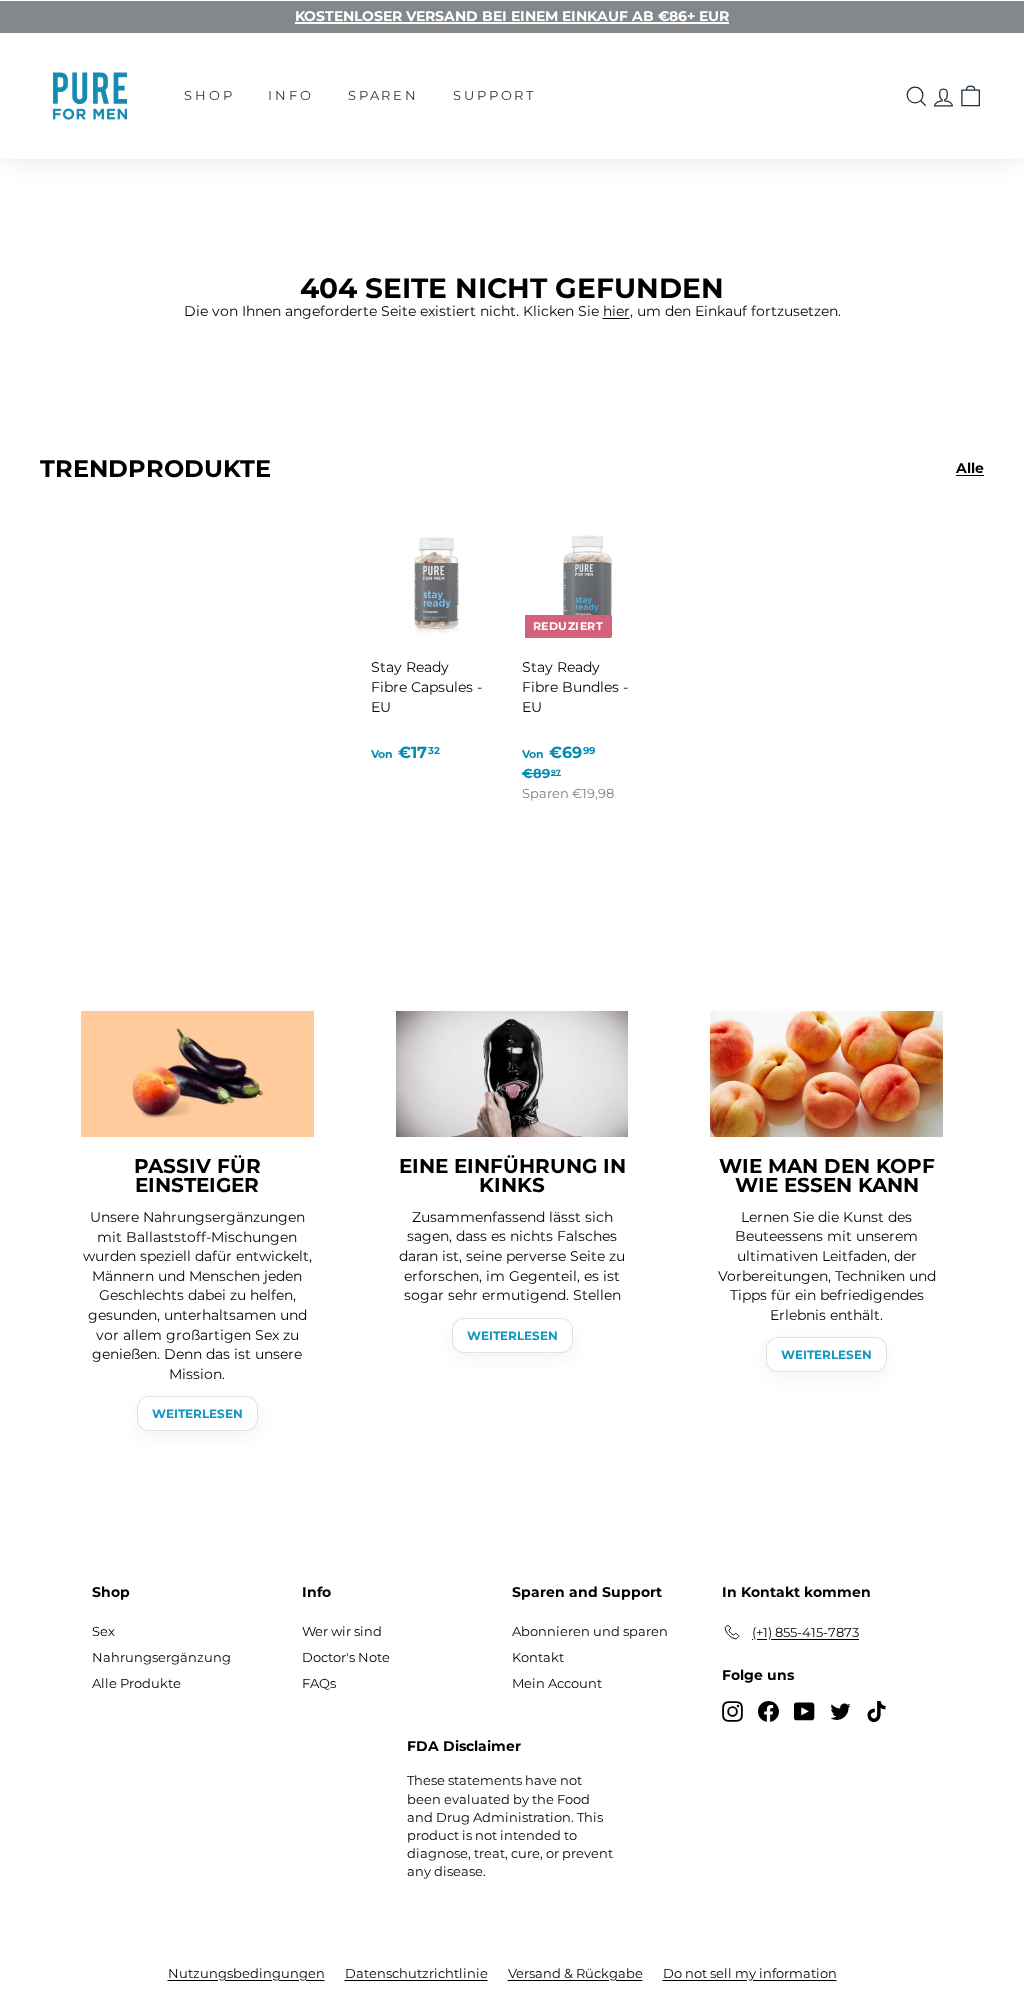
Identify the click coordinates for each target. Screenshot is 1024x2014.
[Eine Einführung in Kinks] (512, 1074)
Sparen (383, 95)
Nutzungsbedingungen (246, 1973)
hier (616, 311)
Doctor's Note (346, 1657)
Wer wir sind (342, 1631)
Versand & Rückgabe (575, 1973)
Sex (103, 1631)
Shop (209, 95)
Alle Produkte (136, 1683)
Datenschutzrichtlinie (416, 1973)
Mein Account (557, 1683)
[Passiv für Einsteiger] (197, 1074)
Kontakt (538, 1657)
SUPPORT (494, 95)
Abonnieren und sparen (590, 1631)
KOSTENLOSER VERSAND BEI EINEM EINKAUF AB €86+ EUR (512, 16)
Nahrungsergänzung (161, 1657)
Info (290, 95)
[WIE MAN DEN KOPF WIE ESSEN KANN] (826, 1074)
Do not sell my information (750, 1973)
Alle (970, 468)
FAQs (319, 1683)
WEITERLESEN (197, 1413)
